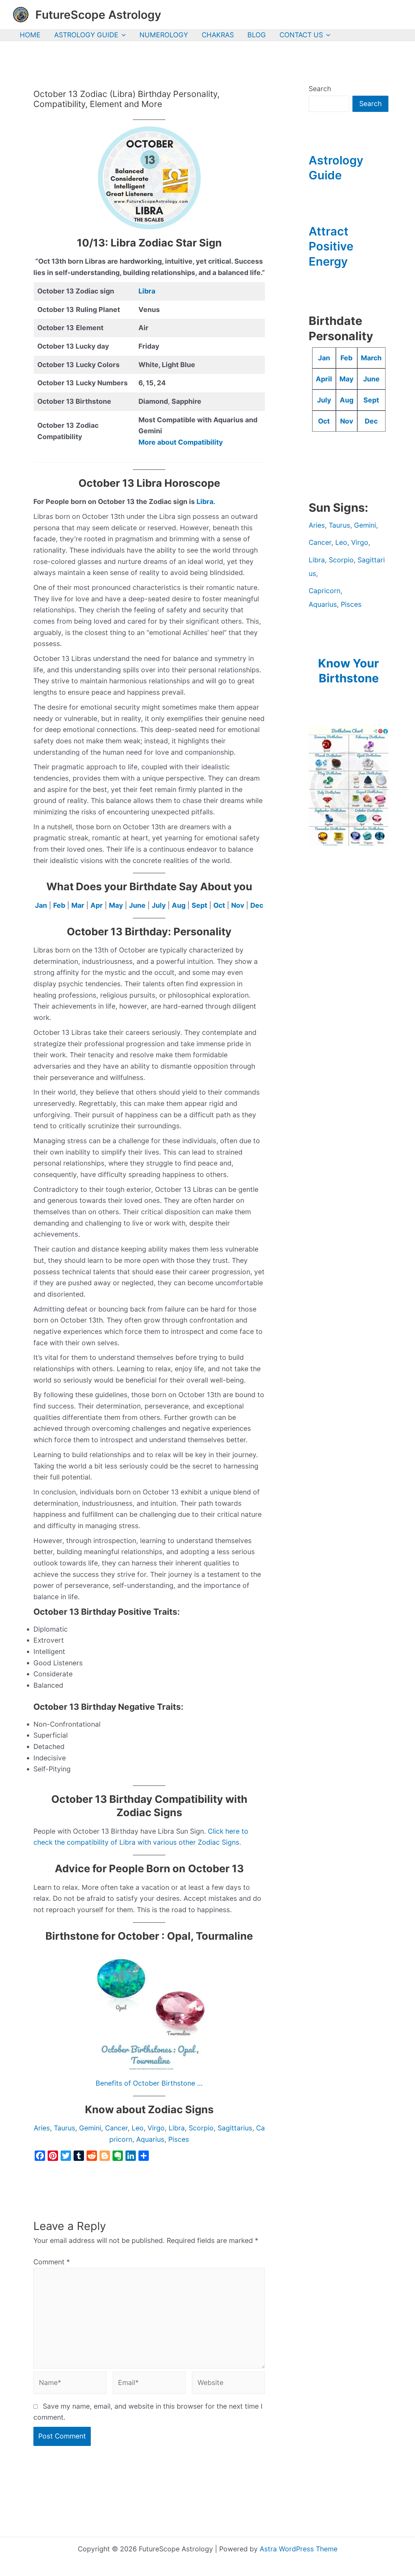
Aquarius (150, 2139)
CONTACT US (301, 35)
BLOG (257, 35)
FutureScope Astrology (98, 15)
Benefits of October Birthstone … (149, 2083)
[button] (122, 35)
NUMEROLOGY (164, 35)
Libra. (206, 502)
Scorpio (201, 2128)
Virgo (156, 2128)
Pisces (179, 2139)
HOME (30, 35)
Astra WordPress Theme (299, 2549)
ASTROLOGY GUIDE (86, 35)
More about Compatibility (181, 442)
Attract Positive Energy (331, 246)
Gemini (90, 2128)
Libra (147, 291)
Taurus (65, 2128)
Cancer (116, 2128)
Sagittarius (235, 2128)
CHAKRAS (218, 35)
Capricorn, (326, 591)
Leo (138, 2128)
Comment (52, 2262)
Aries (42, 2128)
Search (320, 89)
